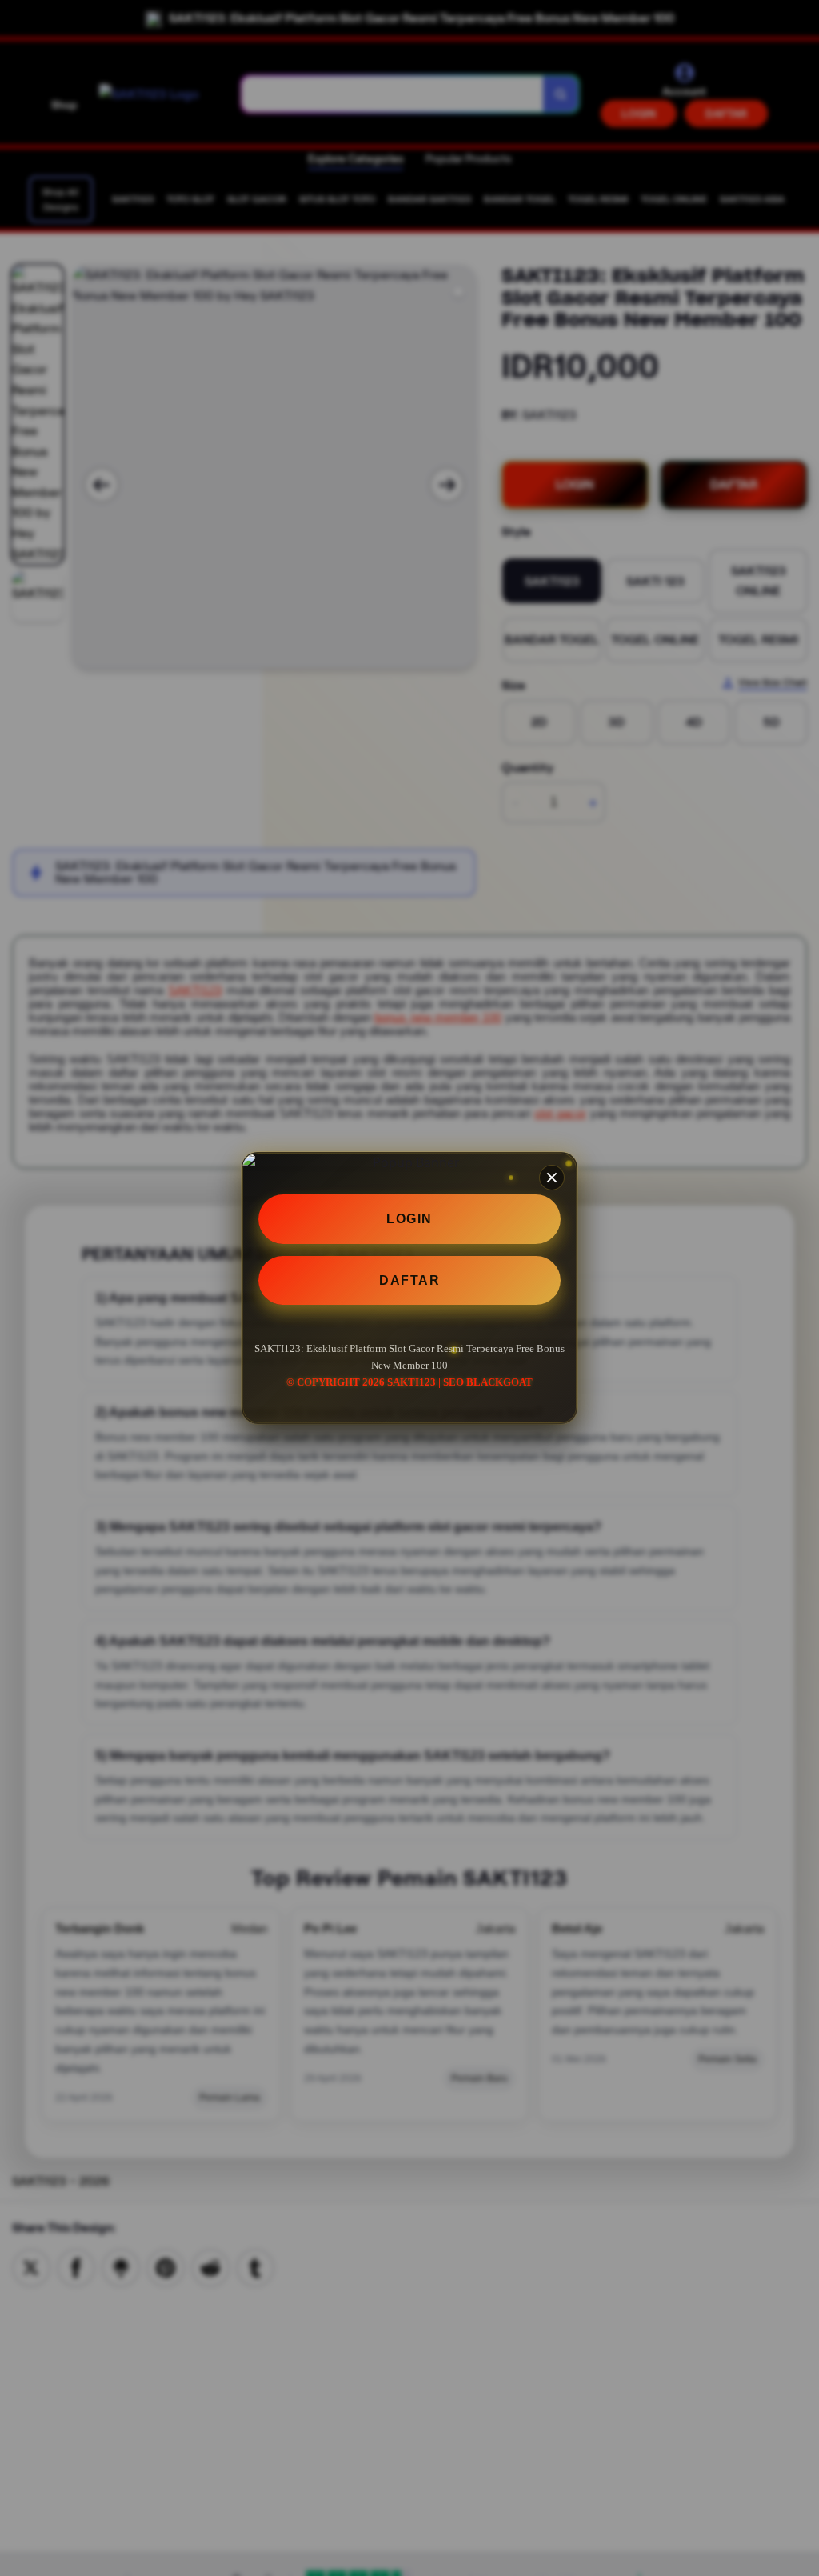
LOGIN (409, 1219)
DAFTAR (409, 1280)
